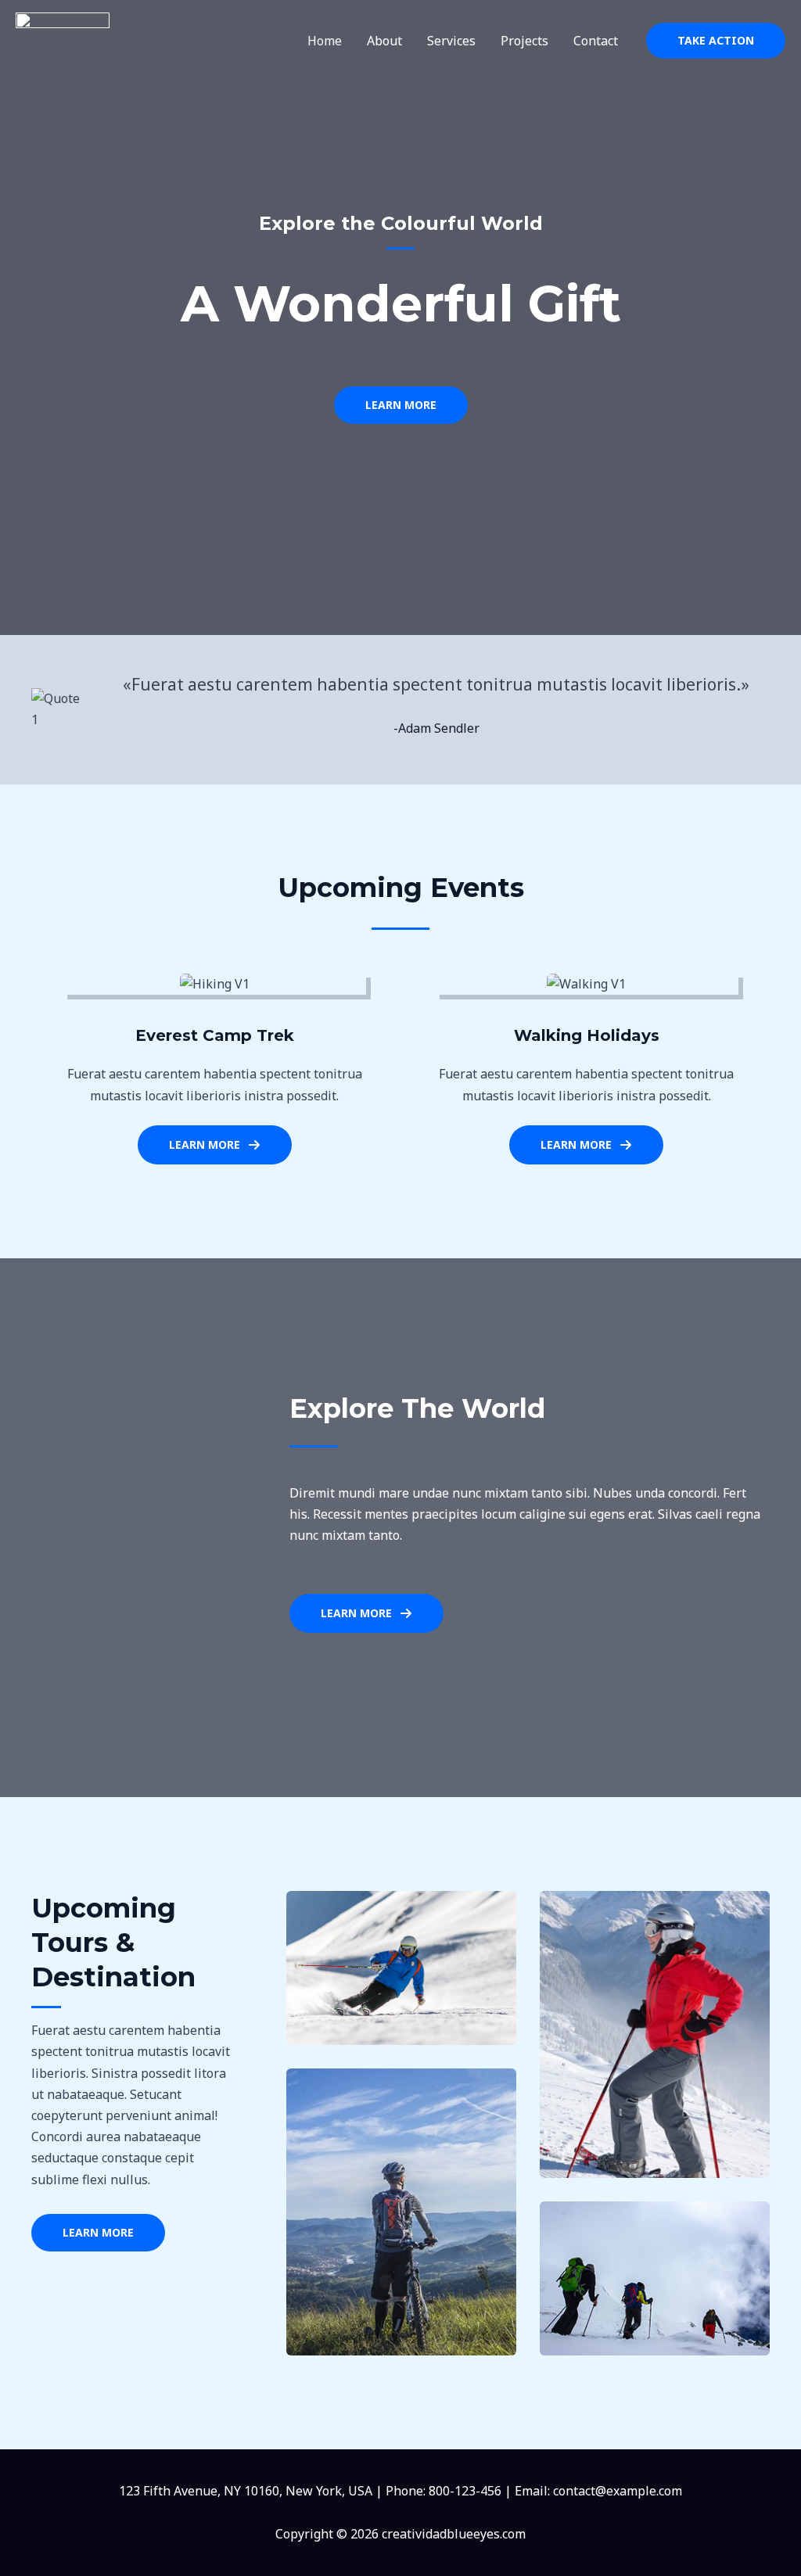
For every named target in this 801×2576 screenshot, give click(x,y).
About (384, 41)
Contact (596, 41)
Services (451, 41)
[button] (716, 41)
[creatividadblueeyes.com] (63, 39)
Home (325, 41)
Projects (524, 41)
